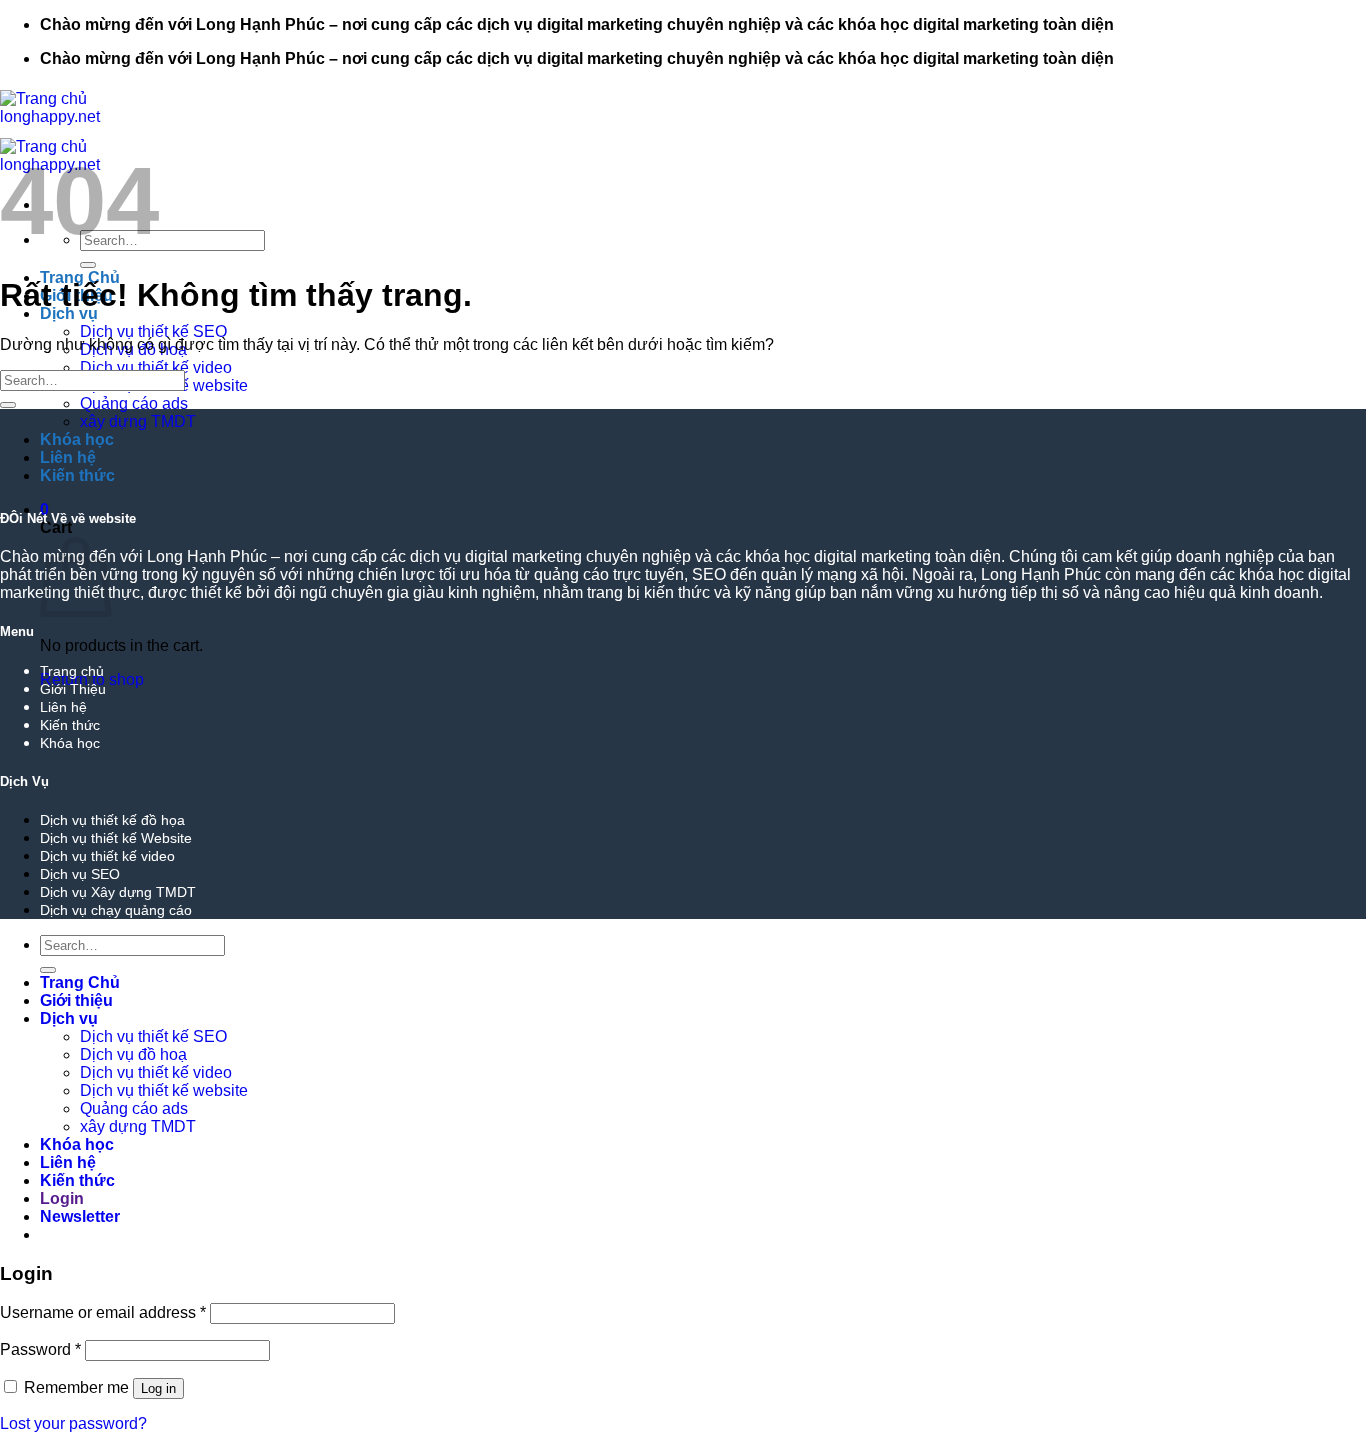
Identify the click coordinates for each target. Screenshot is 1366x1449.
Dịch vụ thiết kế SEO (153, 331)
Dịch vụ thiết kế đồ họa (112, 820)
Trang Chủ (80, 982)
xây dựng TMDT (138, 421)
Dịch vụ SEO (80, 874)
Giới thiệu (76, 1000)
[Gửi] (88, 265)
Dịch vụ (69, 1018)
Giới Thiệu (73, 689)
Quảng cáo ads (134, 403)
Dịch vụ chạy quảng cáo (116, 910)
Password (40, 1349)
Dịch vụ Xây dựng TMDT (118, 892)
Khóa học (77, 439)
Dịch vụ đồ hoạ (133, 1054)
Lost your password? (73, 1423)
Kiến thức (77, 475)
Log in (158, 1388)
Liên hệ (68, 457)
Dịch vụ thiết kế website (164, 1090)
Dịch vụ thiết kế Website (116, 838)
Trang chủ (72, 671)
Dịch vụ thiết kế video (156, 367)
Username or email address (103, 1312)
